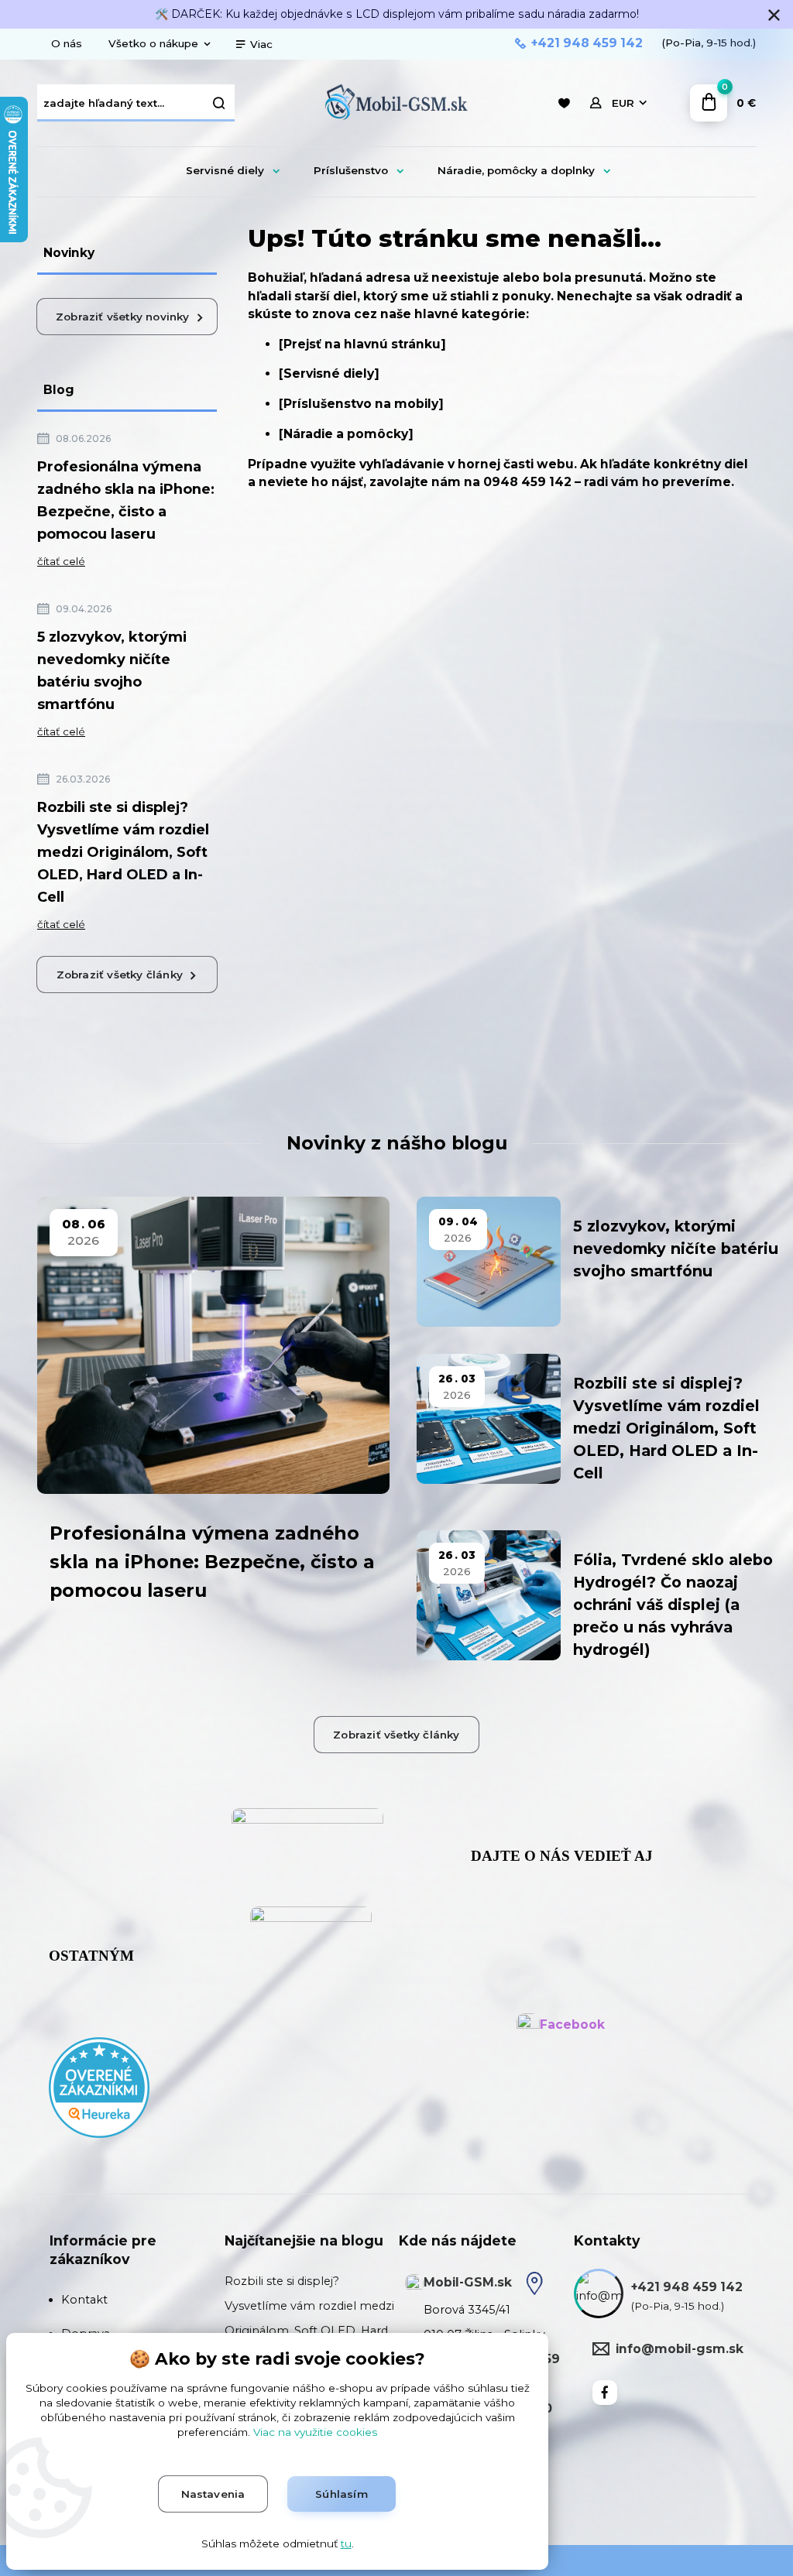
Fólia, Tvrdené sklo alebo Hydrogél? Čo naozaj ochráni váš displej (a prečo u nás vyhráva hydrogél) (673, 1605)
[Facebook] (605, 2393)
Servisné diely (225, 170)
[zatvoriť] (774, 15)
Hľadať (219, 103)
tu (346, 2543)
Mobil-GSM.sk (468, 2282)
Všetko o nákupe (153, 43)
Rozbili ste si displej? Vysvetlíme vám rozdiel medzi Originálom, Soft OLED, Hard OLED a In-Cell (123, 852)
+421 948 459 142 (587, 43)
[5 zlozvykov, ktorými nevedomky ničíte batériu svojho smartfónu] (489, 1262)
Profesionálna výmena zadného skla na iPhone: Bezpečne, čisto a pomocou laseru (126, 500)
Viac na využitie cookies (315, 2432)
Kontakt (84, 2300)
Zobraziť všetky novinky (123, 317)
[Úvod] (396, 103)
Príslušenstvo (351, 170)
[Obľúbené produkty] (563, 103)
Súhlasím (342, 2494)
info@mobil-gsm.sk (680, 2349)
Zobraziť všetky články (120, 975)
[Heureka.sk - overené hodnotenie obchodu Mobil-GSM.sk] (99, 2087)
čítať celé (61, 561)
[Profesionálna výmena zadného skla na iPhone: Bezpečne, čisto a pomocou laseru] (213, 1345)
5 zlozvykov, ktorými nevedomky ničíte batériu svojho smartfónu (112, 671)
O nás (67, 43)
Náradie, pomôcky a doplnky (516, 170)
